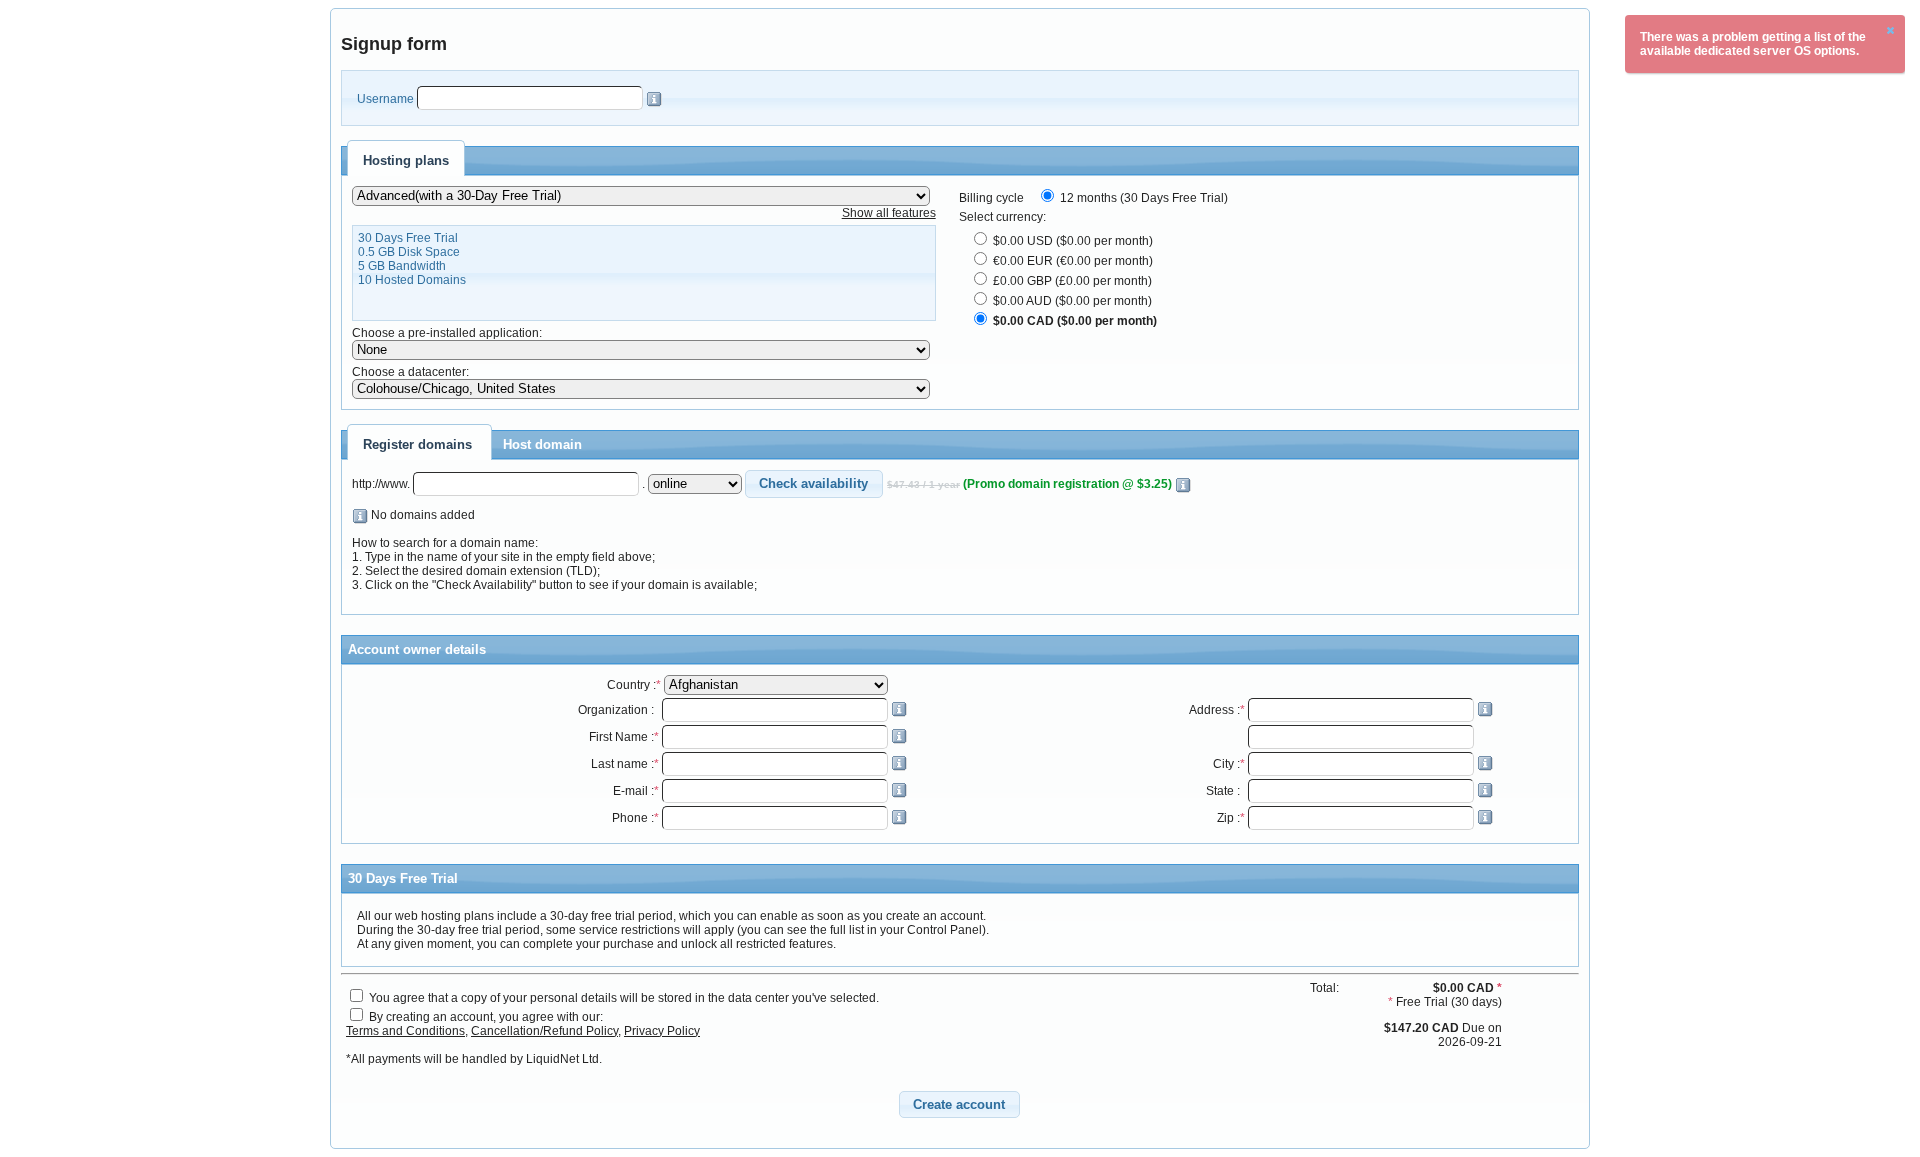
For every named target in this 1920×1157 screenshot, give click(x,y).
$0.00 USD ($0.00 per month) (1071, 241)
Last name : (625, 764)
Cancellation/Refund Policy (544, 1031)
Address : (1217, 710)
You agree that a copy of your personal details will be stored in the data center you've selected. (624, 998)
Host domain (542, 444)
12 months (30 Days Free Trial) (1142, 198)
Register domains (417, 444)
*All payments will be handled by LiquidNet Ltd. (474, 1059)
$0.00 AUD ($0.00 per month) (1071, 301)
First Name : (624, 737)
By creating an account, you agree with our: (486, 1017)
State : (1225, 791)
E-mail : (636, 791)
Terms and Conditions (405, 1031)
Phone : (635, 818)
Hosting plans (406, 160)
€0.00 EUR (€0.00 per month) (1071, 261)
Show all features (889, 213)
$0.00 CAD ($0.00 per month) (1073, 321)
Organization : (618, 710)
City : (1229, 764)
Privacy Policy (662, 1031)
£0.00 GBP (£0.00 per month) (1071, 281)
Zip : (1231, 818)
